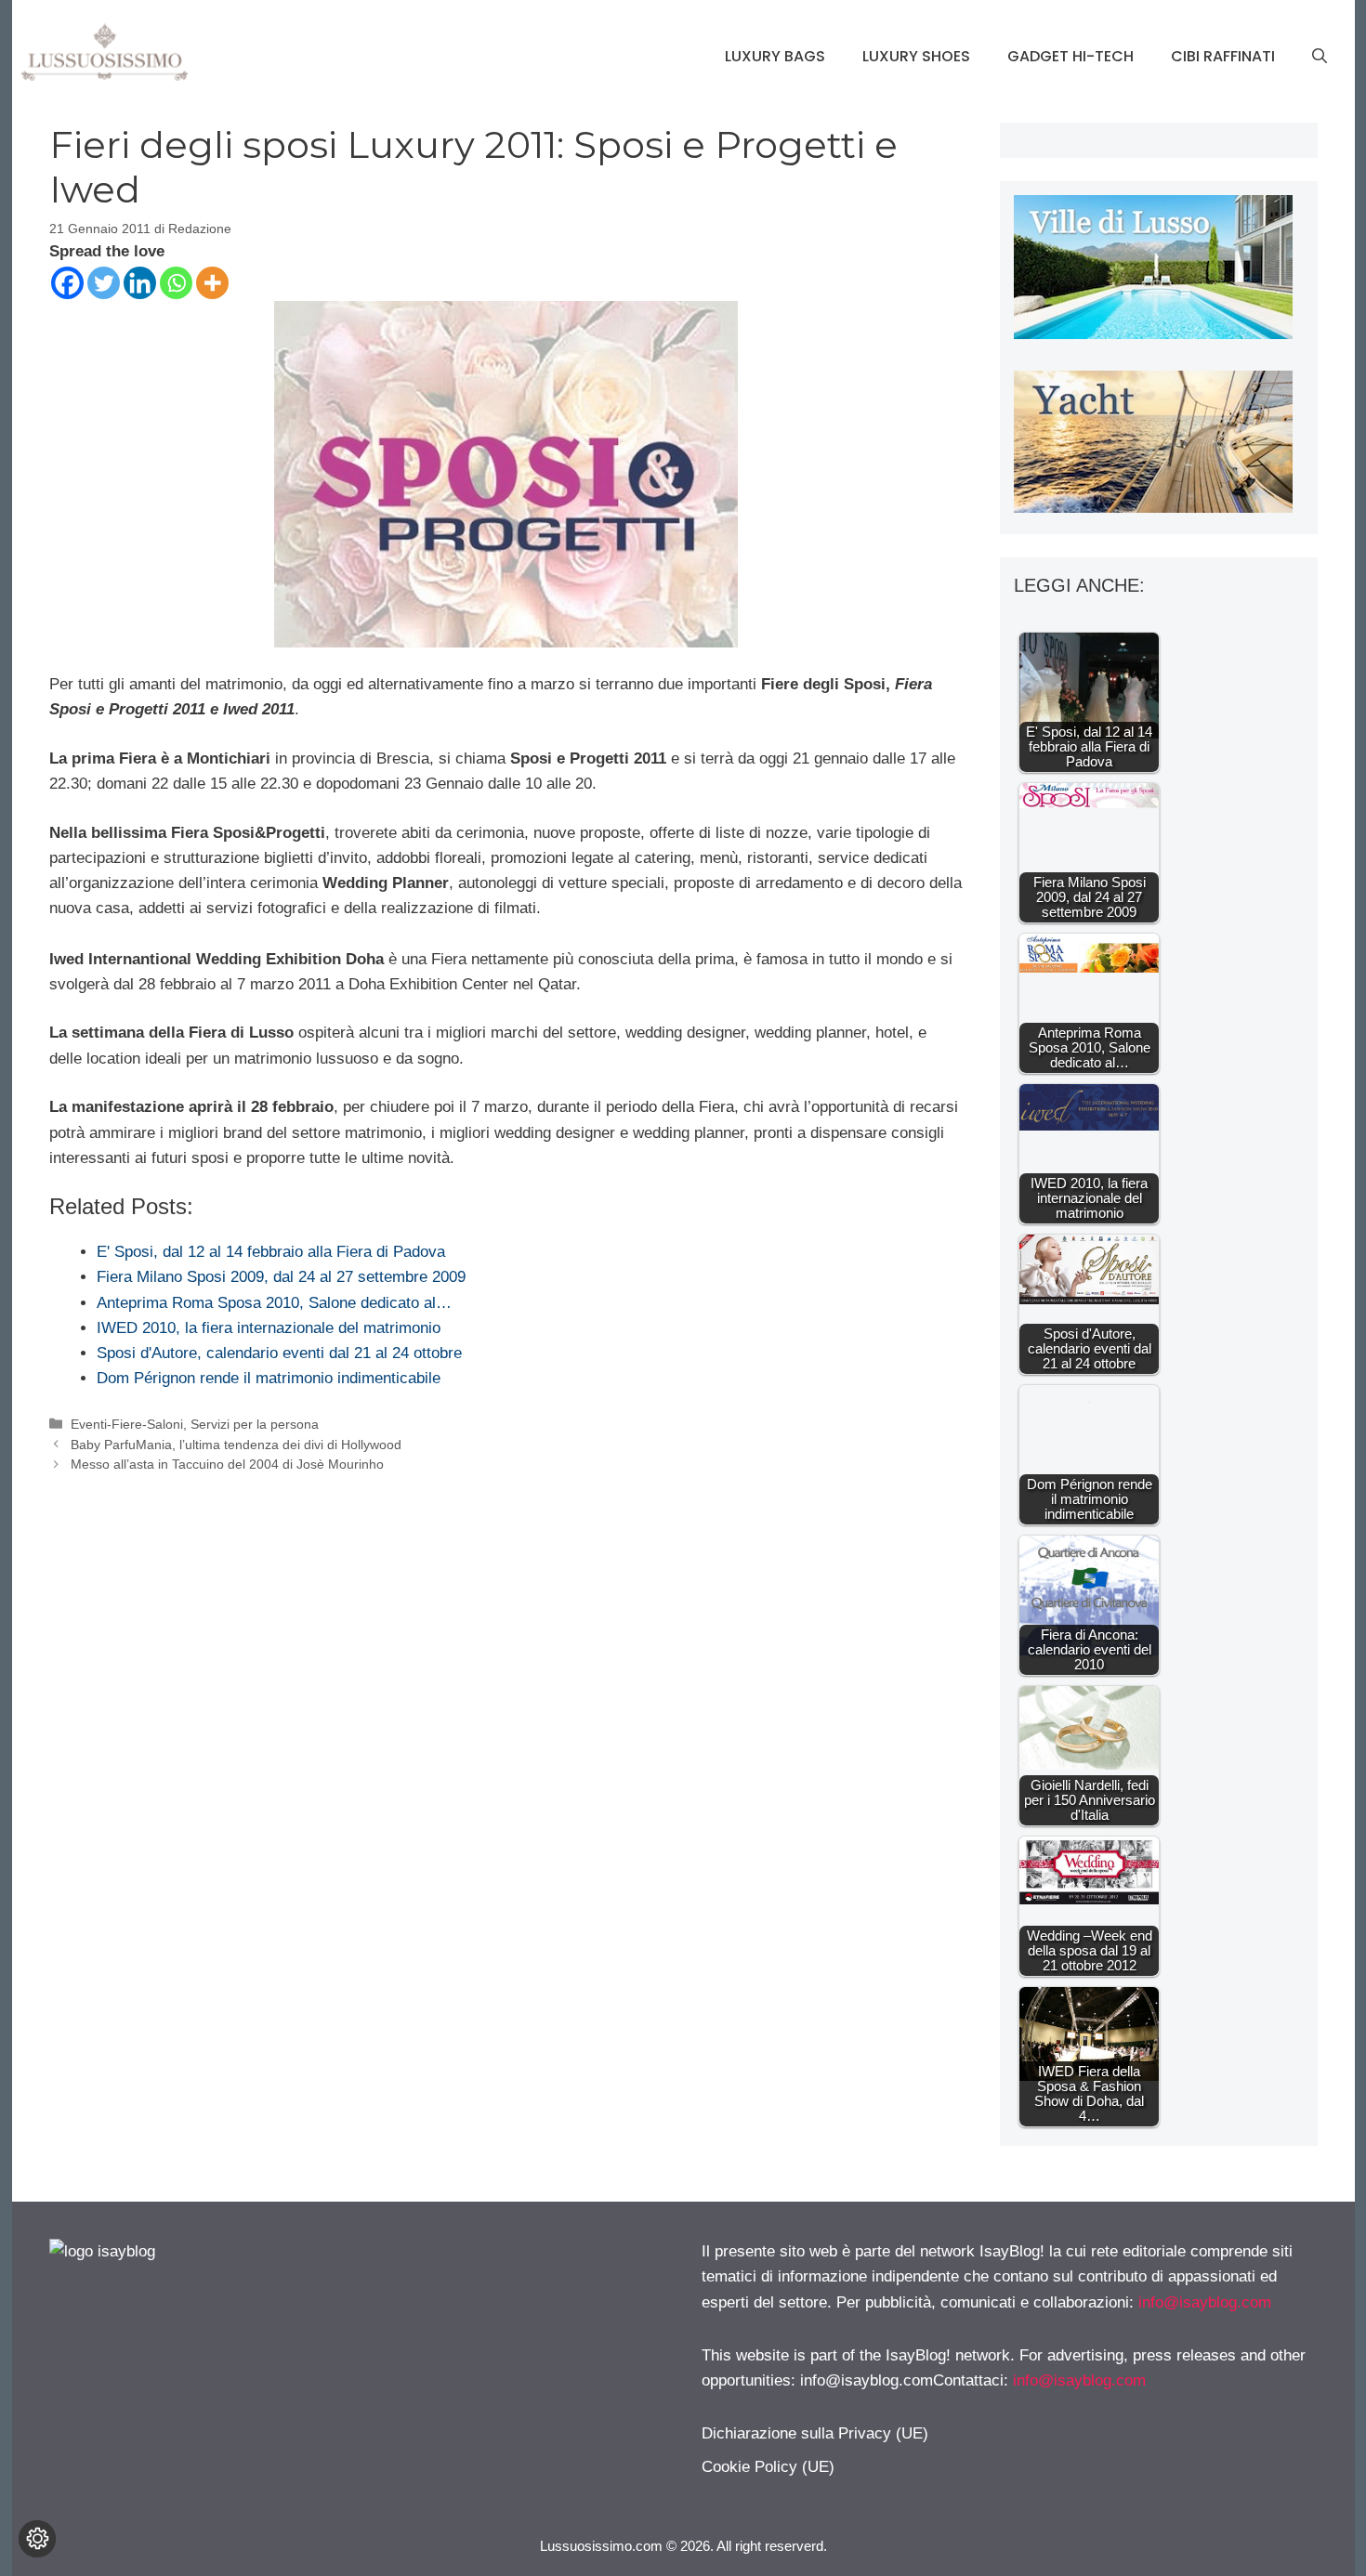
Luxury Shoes (916, 56)
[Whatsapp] (176, 283)
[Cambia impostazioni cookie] (37, 2539)
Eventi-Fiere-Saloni (127, 1424)
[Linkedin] (140, 283)
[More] (212, 283)
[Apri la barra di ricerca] (1320, 57)
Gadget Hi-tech (1070, 56)
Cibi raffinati (1223, 56)
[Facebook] (67, 283)
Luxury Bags (775, 56)
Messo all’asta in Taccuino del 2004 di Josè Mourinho (227, 1464)
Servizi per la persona (255, 1424)
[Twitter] (104, 283)
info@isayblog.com (1205, 2302)
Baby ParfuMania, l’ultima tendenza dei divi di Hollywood (236, 1445)
